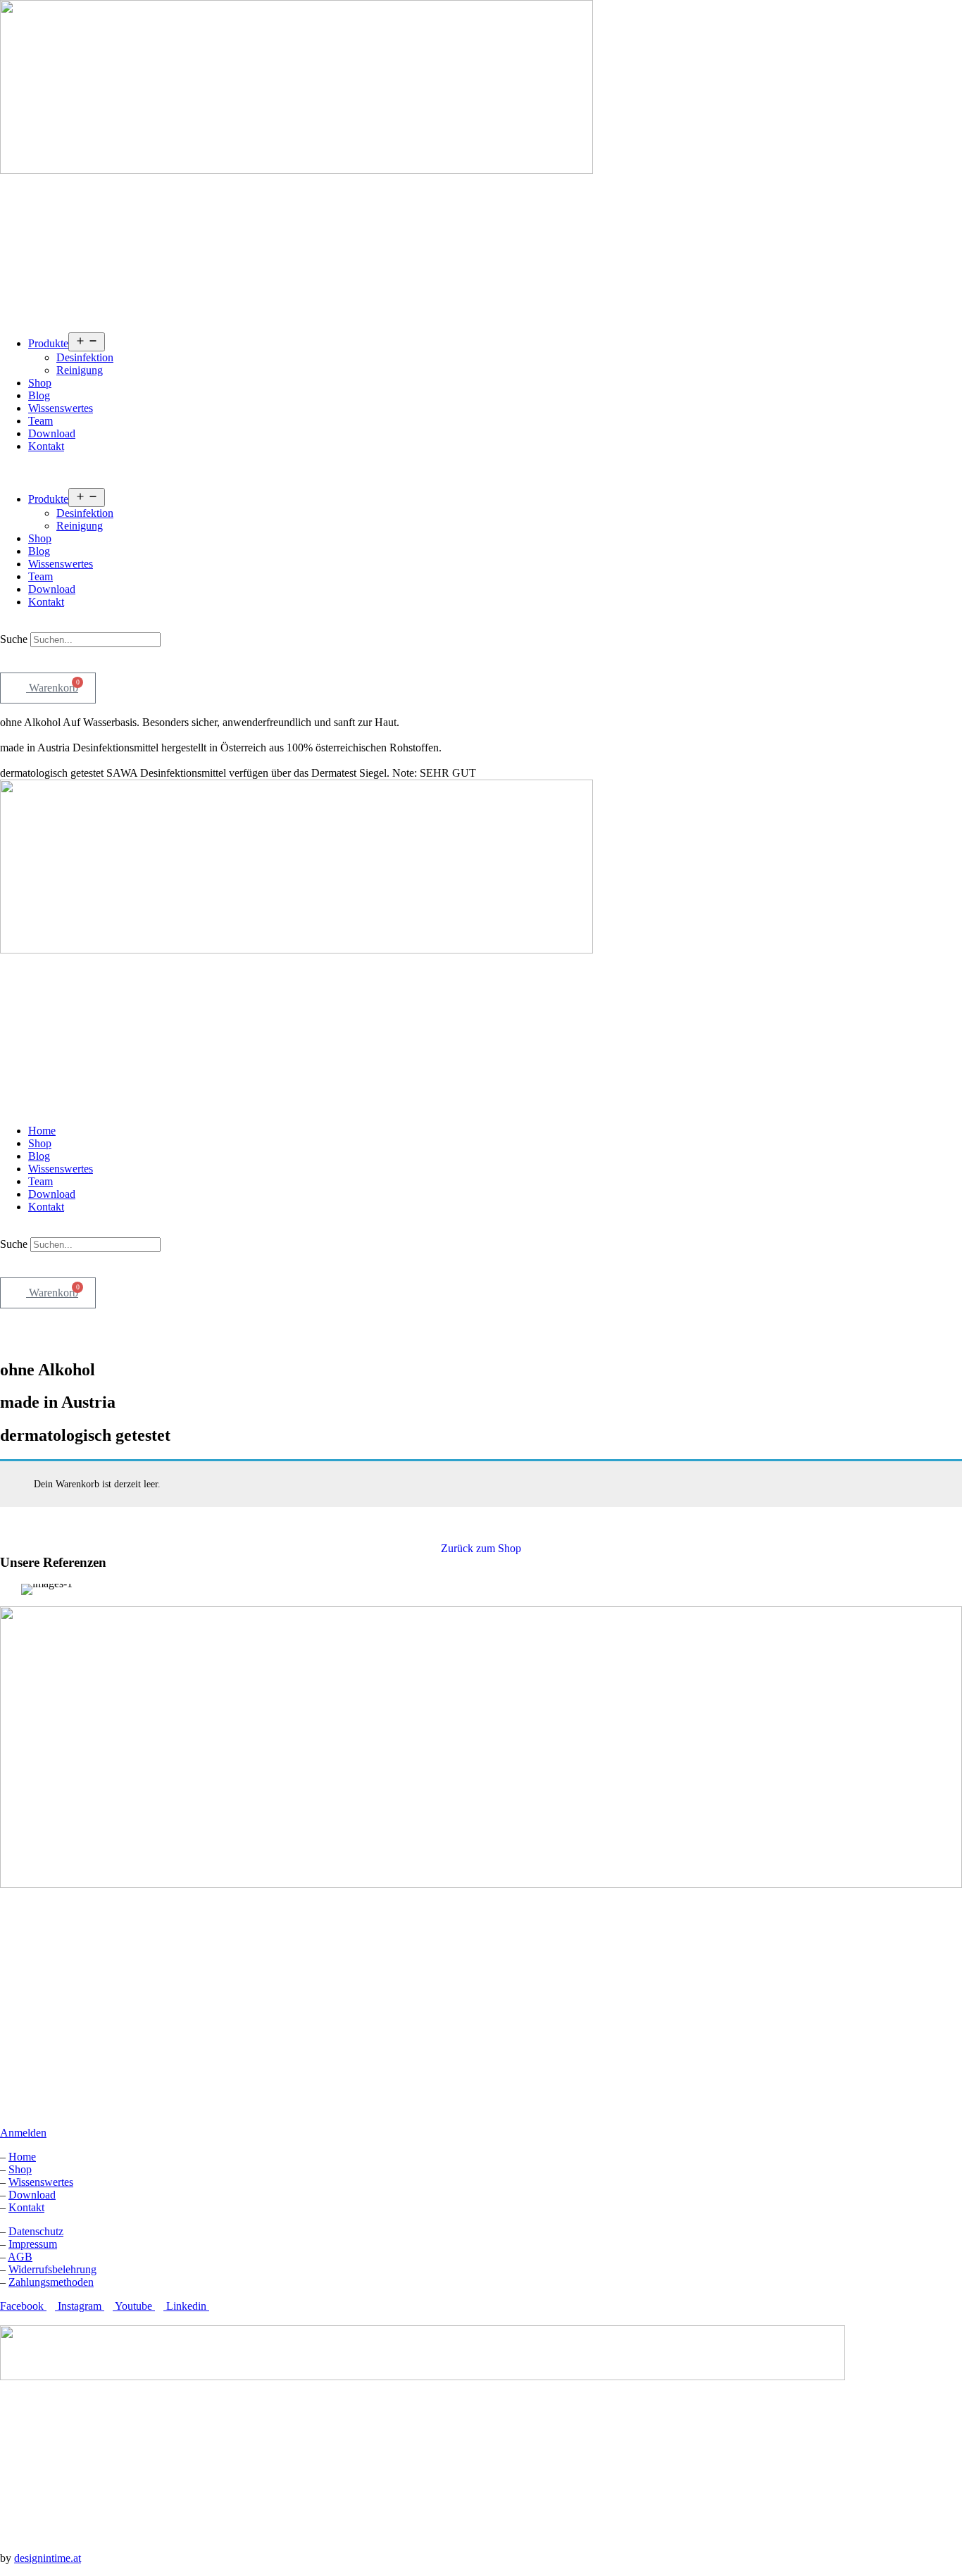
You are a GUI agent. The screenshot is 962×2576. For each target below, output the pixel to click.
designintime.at (48, 2558)
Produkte (48, 343)
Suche (14, 639)
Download (52, 433)
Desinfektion (85, 357)
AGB (20, 2257)
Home (42, 1131)
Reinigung (80, 370)
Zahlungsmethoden (51, 2282)
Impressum (33, 2244)
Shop (40, 383)
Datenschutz (36, 2231)
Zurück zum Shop (481, 1548)
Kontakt (46, 446)
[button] (481, 470)
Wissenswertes (61, 408)
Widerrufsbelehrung (52, 2269)
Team (40, 421)
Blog (39, 395)
